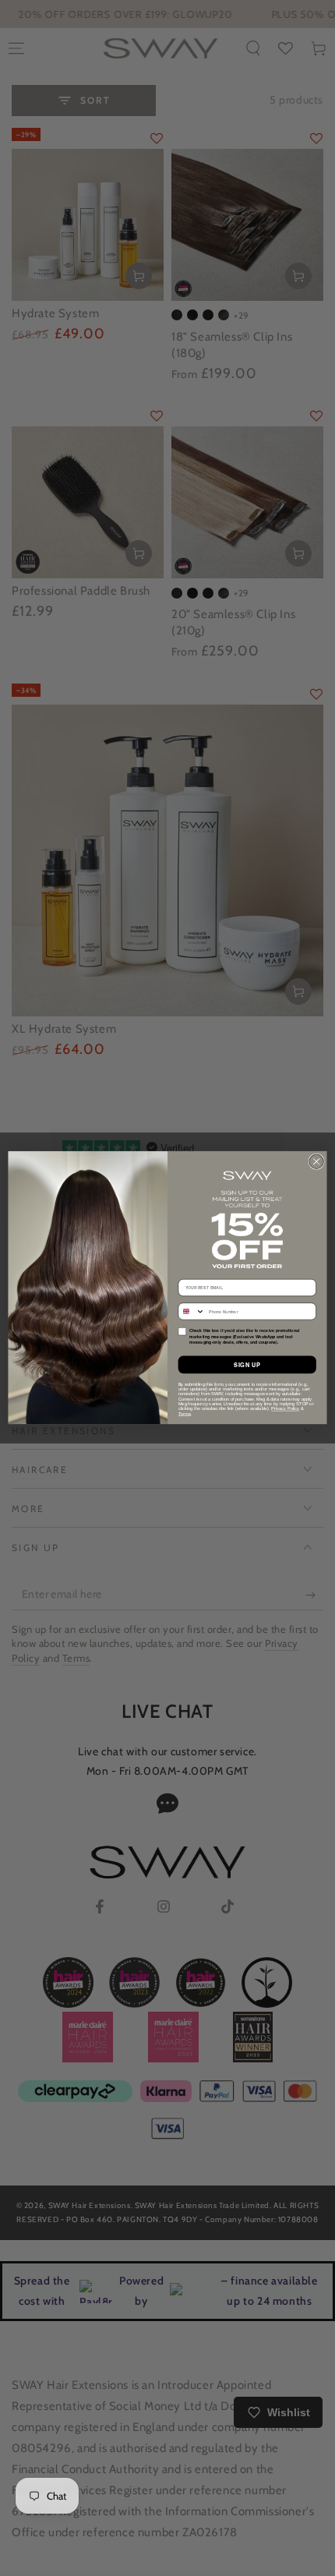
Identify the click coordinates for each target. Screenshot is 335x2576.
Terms (185, 1414)
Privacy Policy (285, 1409)
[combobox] (192, 1311)
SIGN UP (247, 1365)
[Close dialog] (316, 1162)
